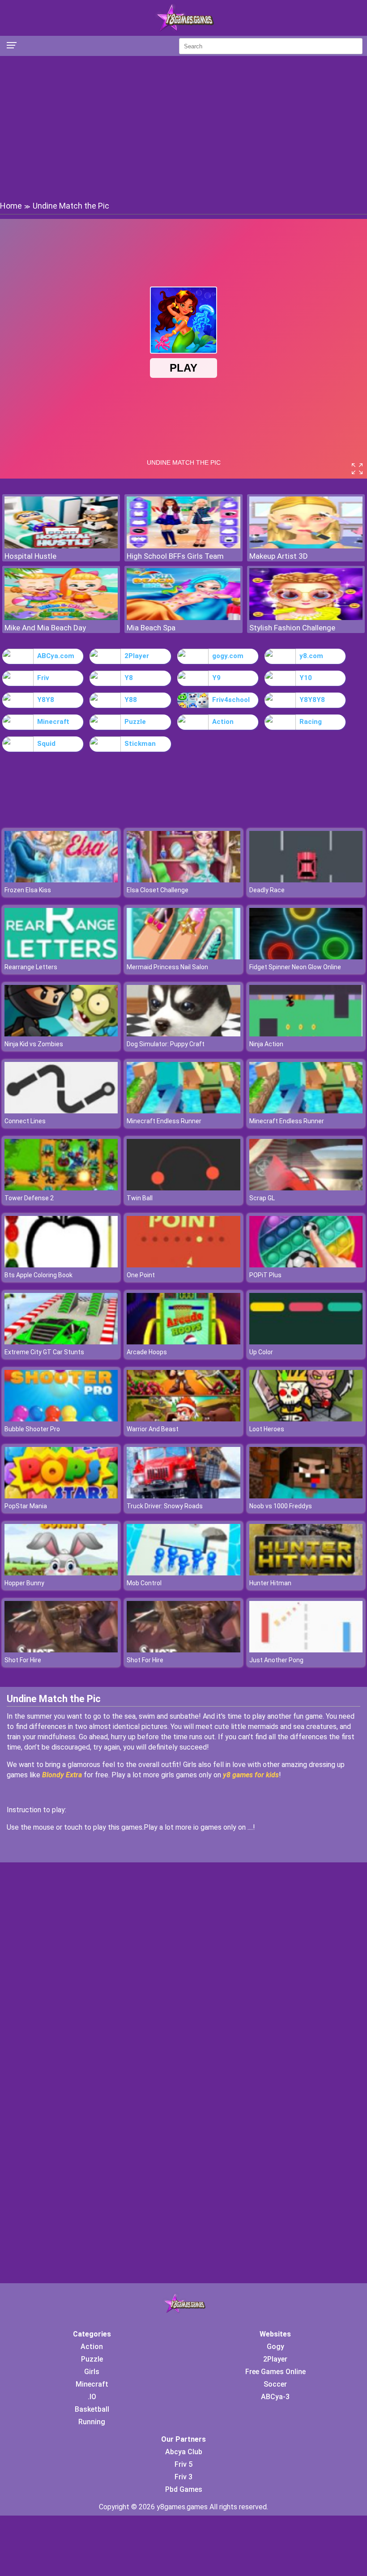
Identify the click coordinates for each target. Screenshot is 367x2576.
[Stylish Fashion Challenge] (306, 618)
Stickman (140, 744)
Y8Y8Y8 (312, 700)
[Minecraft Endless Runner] (183, 1111)
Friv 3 (183, 2477)
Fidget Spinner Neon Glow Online (295, 967)
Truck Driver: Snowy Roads (165, 1506)
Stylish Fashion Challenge (292, 628)
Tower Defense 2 (29, 1198)
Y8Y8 (46, 700)
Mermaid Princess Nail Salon (167, 967)
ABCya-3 (275, 2397)
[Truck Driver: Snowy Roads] (183, 1496)
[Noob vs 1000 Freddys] (306, 1496)
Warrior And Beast (153, 1429)
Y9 (216, 678)
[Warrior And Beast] (183, 1419)
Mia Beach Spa (151, 628)
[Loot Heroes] (306, 1419)
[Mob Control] (183, 1573)
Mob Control (144, 1583)
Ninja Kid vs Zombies (34, 1044)
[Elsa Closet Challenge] (183, 880)
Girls (92, 2372)
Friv (43, 678)
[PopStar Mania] (61, 1496)
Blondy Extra (62, 1775)
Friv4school (231, 700)
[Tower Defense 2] (61, 1188)
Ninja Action (266, 1044)
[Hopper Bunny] (61, 1573)
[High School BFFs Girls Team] (183, 546)
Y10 (306, 678)
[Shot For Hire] (61, 1650)
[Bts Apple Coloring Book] (61, 1265)
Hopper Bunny (24, 1583)
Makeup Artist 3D (279, 556)
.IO (92, 2397)
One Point (141, 1275)
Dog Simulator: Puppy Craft (166, 1044)
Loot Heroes (267, 1429)
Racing (311, 722)
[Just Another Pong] (306, 1650)
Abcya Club (184, 2452)
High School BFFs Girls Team (175, 556)
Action (223, 722)
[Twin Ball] (183, 1188)
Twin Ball (140, 1198)
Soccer (275, 2384)
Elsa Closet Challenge (158, 890)
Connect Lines (25, 1121)
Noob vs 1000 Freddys (281, 1506)
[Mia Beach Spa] (183, 618)
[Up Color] (306, 1342)
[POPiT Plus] (306, 1265)
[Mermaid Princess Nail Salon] (183, 957)
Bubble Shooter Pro (32, 1429)
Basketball (92, 2409)
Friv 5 (183, 2464)
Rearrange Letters (31, 967)
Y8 (129, 678)
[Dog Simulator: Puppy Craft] (183, 1034)
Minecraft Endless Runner (164, 1121)
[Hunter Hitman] (306, 1573)
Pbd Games (184, 2489)
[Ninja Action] (306, 1034)
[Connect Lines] (61, 1111)
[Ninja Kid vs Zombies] (61, 1034)
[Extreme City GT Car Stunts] (61, 1342)
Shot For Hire (23, 1660)
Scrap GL (262, 1198)
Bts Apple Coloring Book (38, 1275)
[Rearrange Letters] (61, 957)
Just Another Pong (276, 1660)
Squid (46, 744)
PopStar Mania (26, 1506)
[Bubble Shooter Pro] (61, 1419)
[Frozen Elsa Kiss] (61, 880)
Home (11, 206)
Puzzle (135, 722)
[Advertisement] (183, 128)
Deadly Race (267, 890)
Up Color (261, 1352)
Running (92, 2422)
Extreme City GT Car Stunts (44, 1352)
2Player (137, 656)
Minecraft (53, 722)
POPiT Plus (265, 1275)
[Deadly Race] (306, 880)
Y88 (131, 700)
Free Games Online (275, 2372)
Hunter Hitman (270, 1583)
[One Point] (183, 1265)
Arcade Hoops (147, 1352)
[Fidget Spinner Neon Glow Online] (306, 957)
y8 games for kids (251, 1775)
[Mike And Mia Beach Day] (61, 618)
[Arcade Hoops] (183, 1342)
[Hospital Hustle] (61, 546)
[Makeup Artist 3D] (306, 546)
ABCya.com (56, 656)
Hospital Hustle (30, 556)
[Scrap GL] (306, 1188)
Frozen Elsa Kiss (28, 890)
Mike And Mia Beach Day (45, 628)
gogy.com (228, 656)
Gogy (275, 2347)
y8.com (311, 656)
